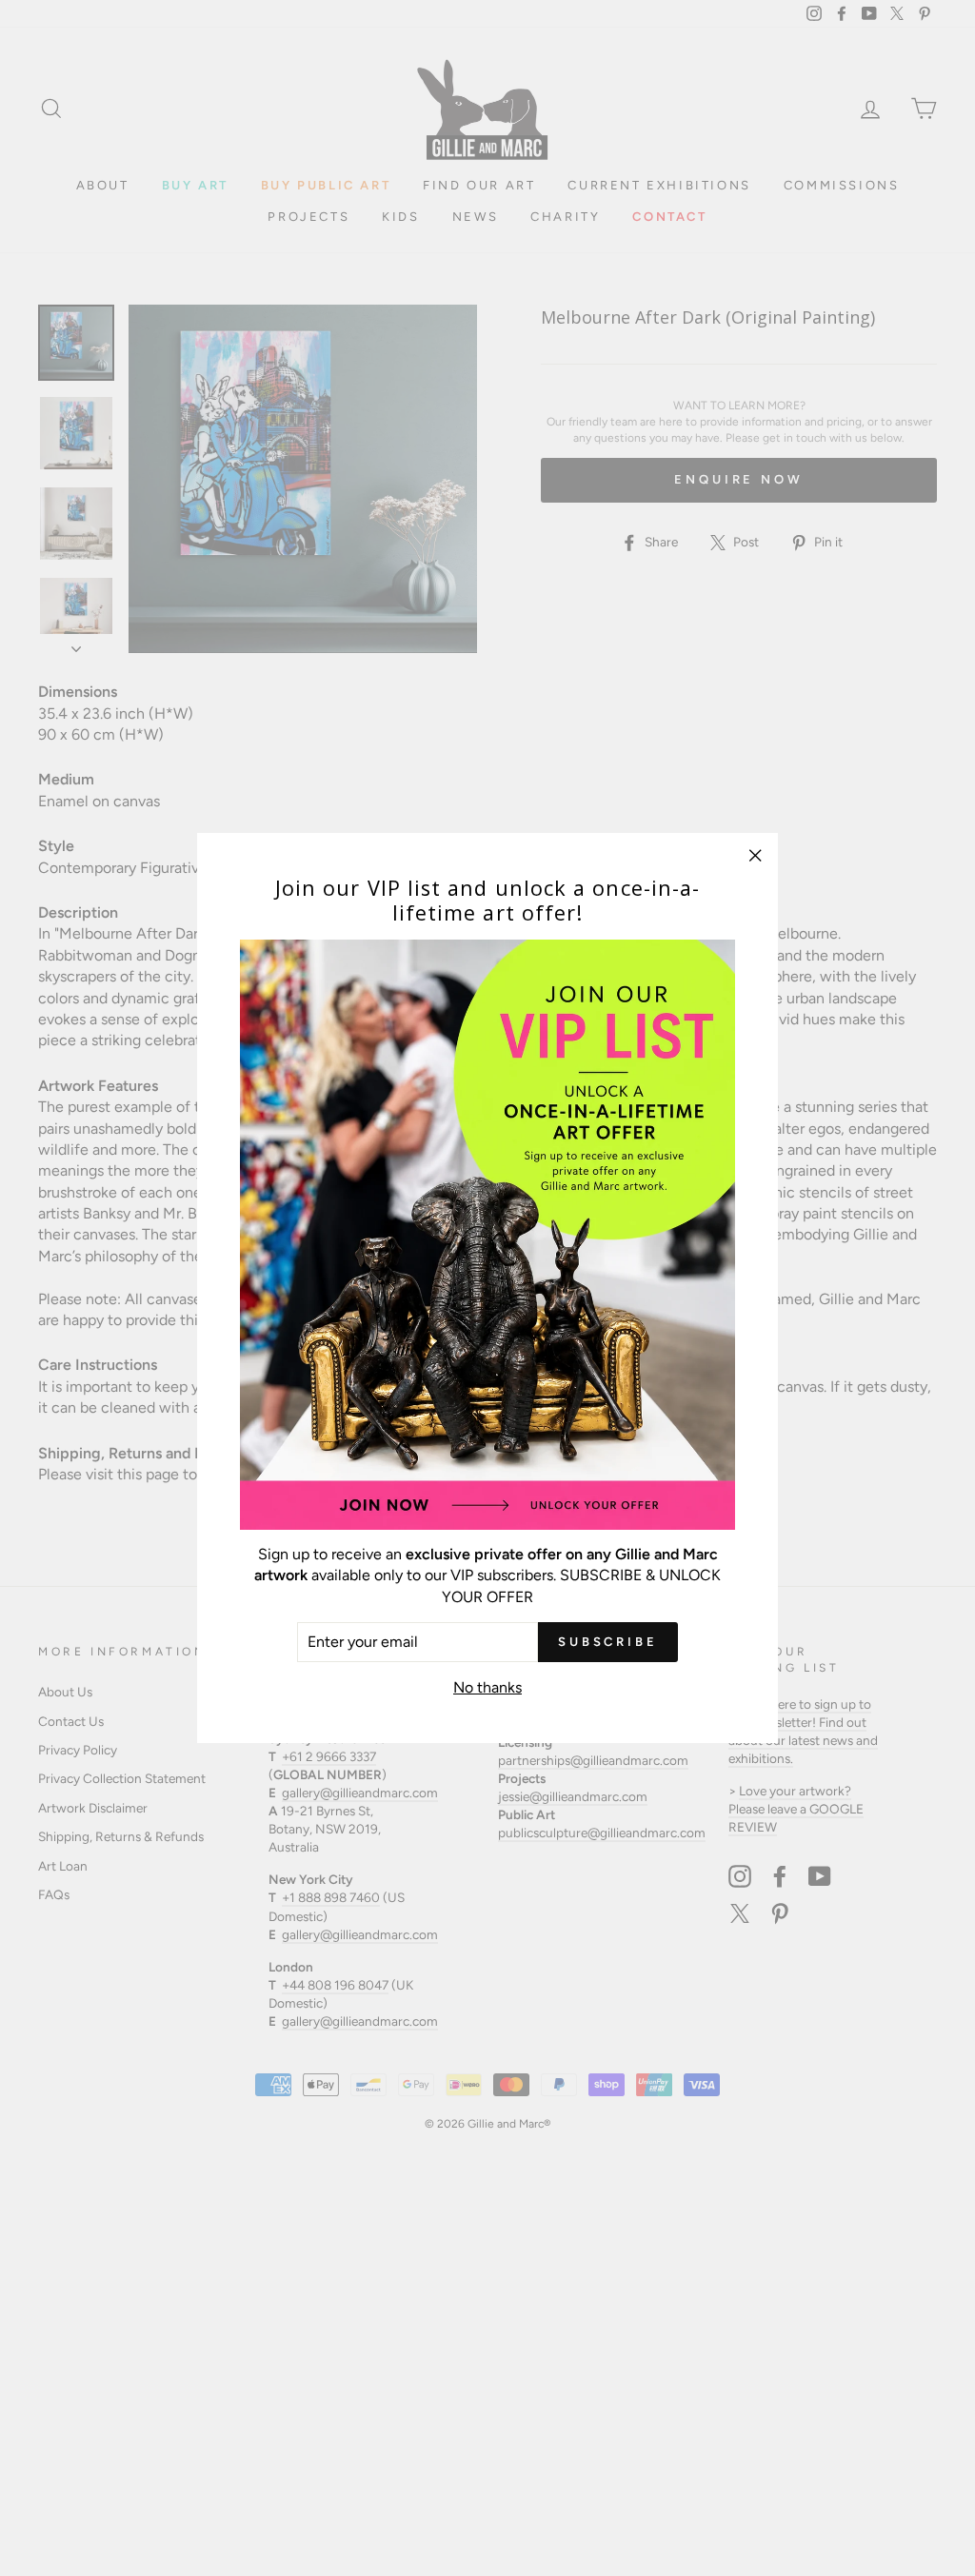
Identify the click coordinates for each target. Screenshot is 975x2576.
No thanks (487, 1687)
